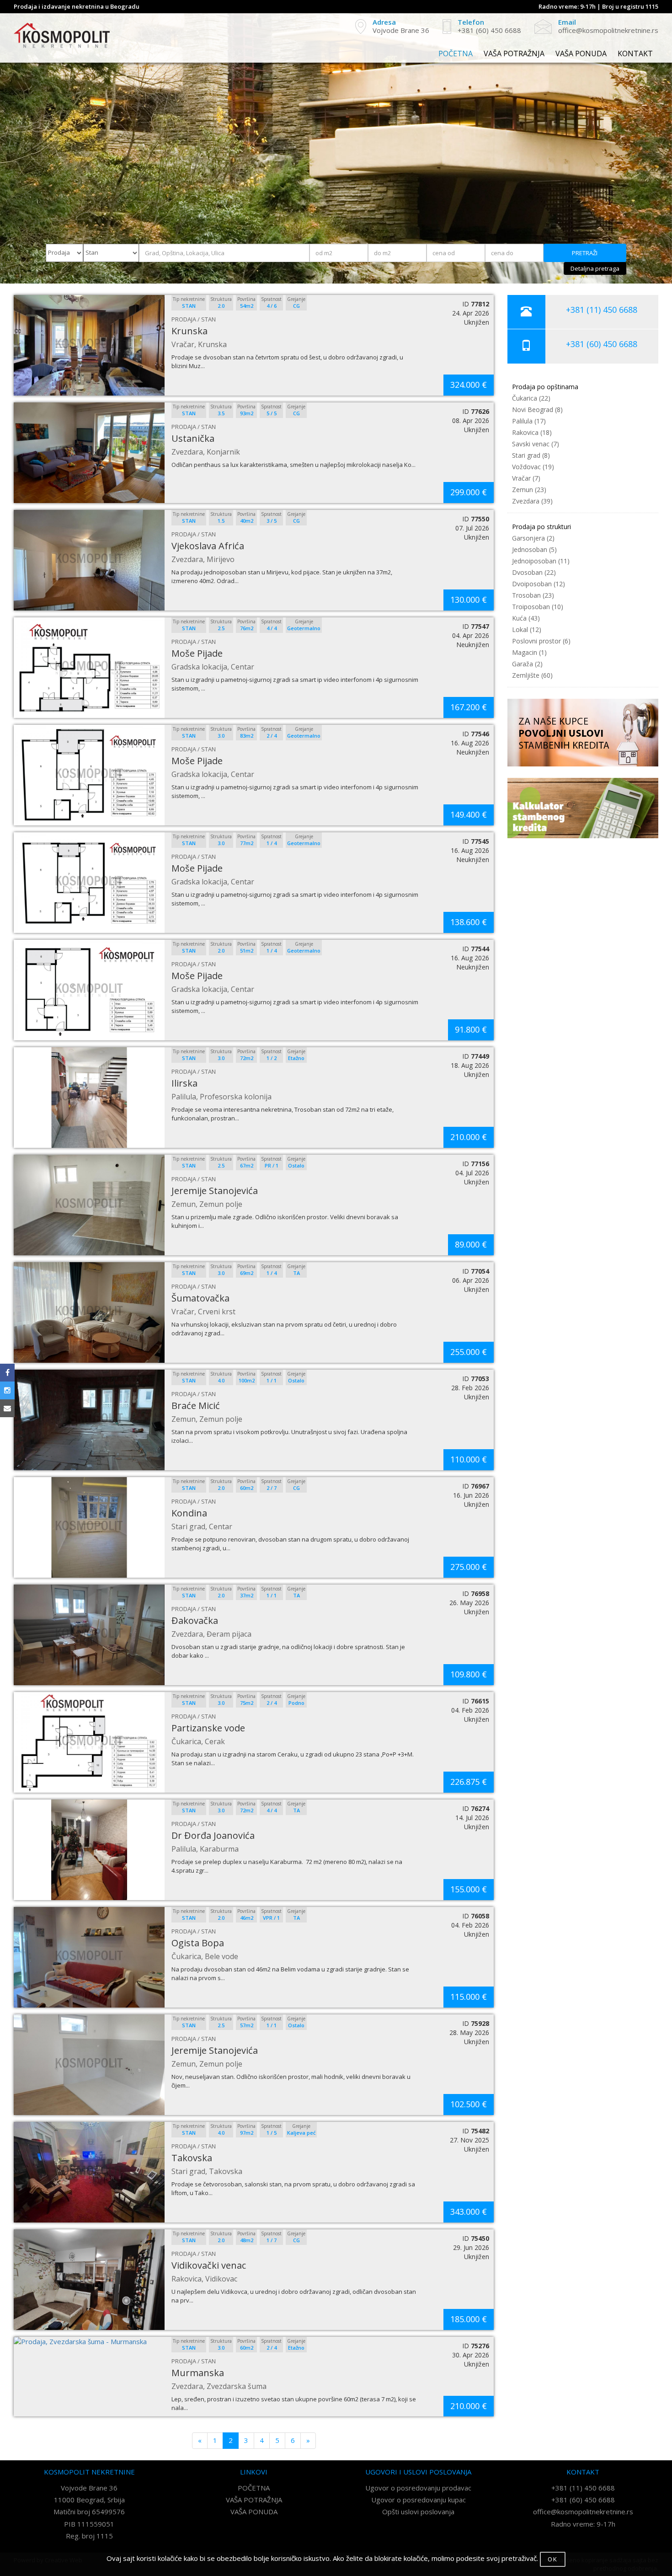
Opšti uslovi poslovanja (418, 2512)
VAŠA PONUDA (581, 54)
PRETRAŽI (585, 253)
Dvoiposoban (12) (539, 584)
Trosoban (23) (533, 595)
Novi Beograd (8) (537, 410)
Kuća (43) (526, 618)
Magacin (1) (529, 652)
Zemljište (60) (532, 675)
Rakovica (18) (532, 432)
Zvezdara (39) (532, 501)
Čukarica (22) (531, 398)
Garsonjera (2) (533, 538)
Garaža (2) (527, 664)
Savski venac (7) (536, 444)
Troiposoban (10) (538, 607)
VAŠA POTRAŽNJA (514, 54)
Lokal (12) (527, 629)
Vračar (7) (526, 478)
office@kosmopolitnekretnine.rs (583, 2512)
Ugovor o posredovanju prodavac (418, 2488)
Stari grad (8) (531, 455)
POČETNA (456, 54)
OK (553, 2559)
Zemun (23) (529, 490)
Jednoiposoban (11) (541, 561)
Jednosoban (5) (534, 549)
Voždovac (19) (533, 467)
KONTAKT (635, 54)
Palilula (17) (529, 421)
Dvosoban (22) (534, 572)
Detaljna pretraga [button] (595, 268)
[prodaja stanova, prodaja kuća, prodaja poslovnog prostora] (62, 35)
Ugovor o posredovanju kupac (419, 2500)
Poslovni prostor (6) (541, 641)
